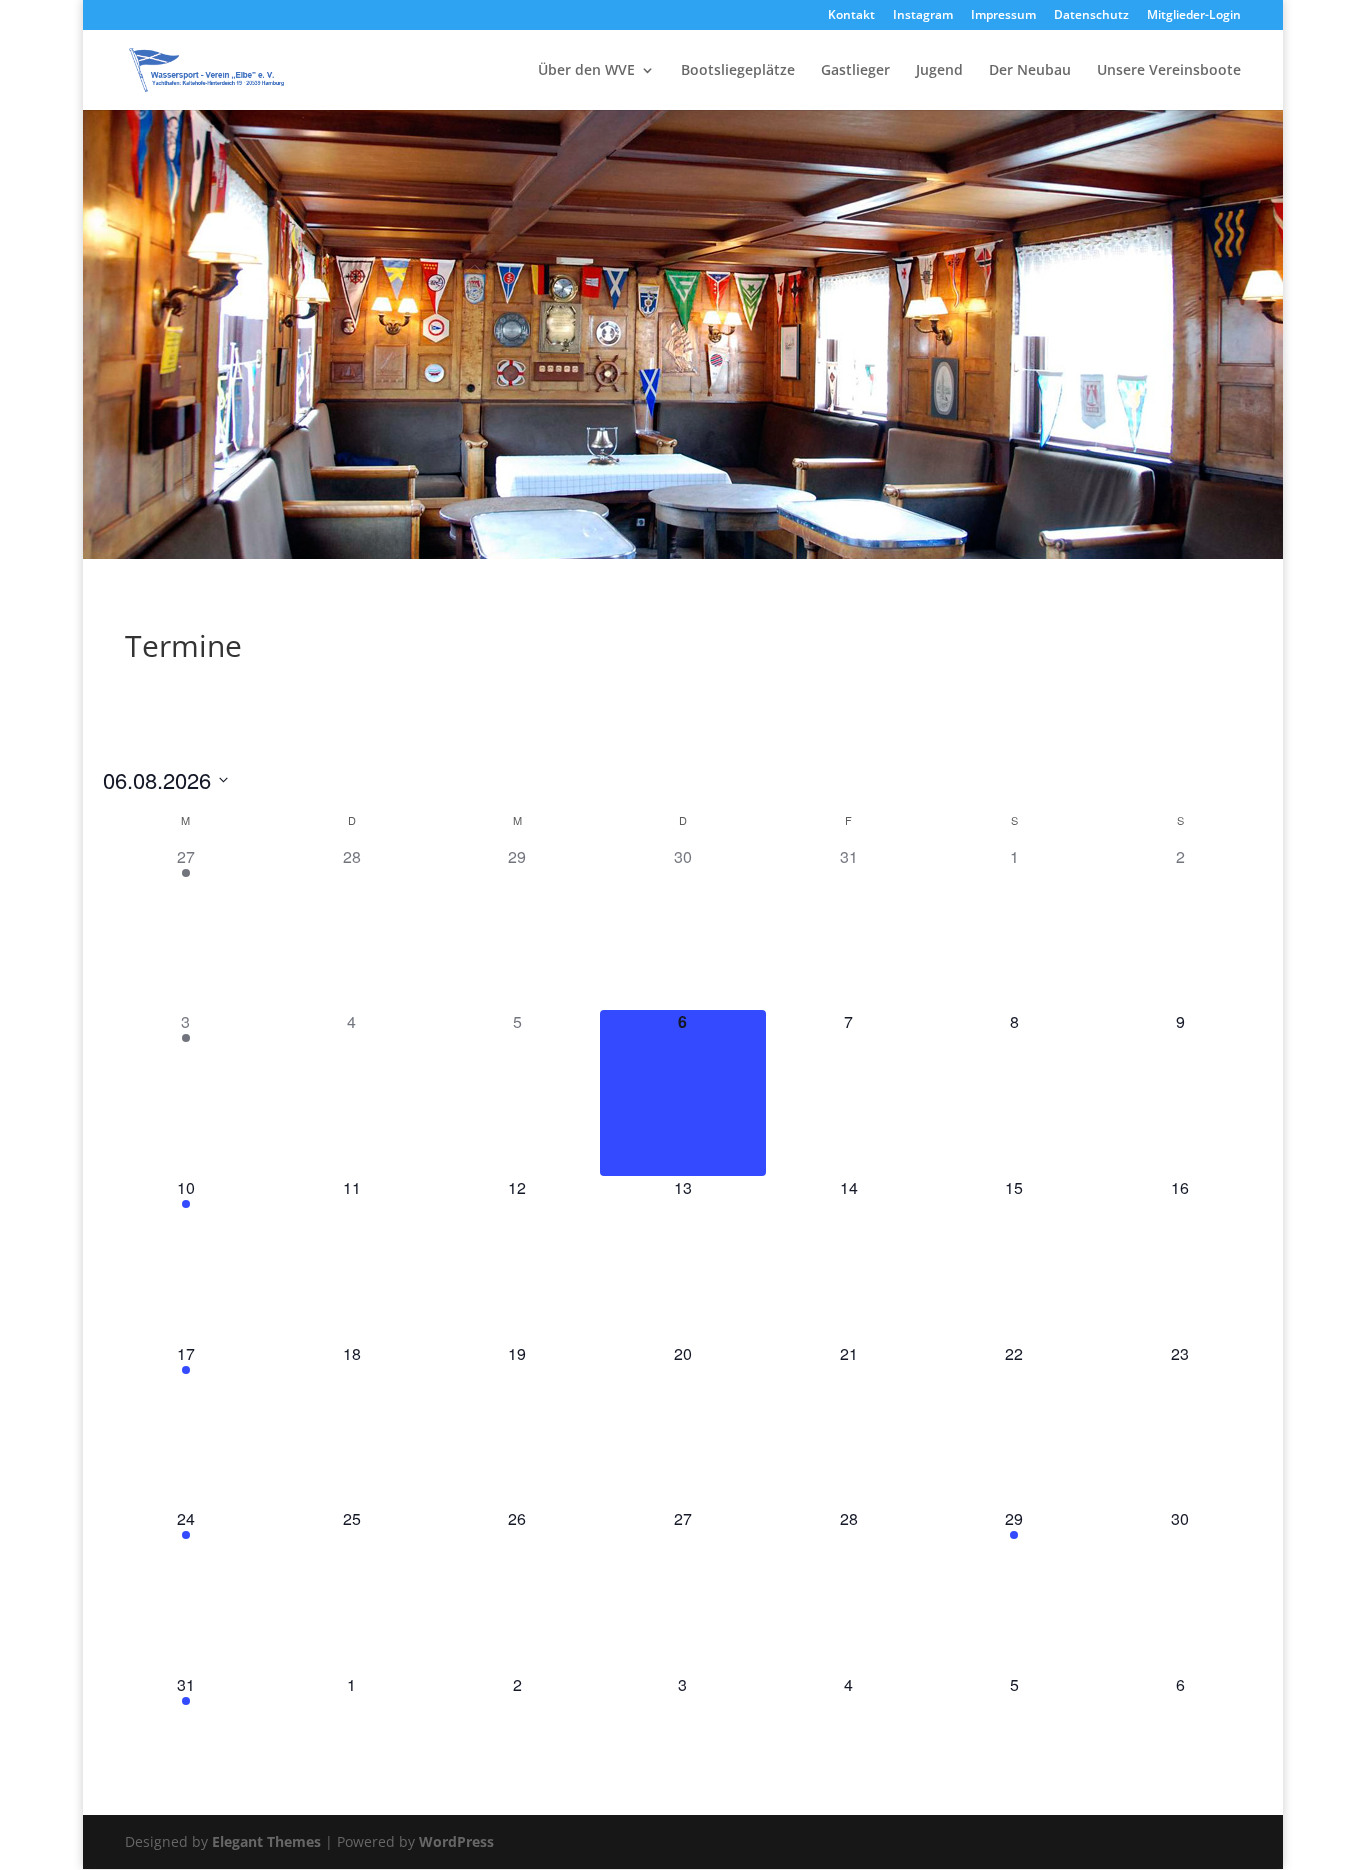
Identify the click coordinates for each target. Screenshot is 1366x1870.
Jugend (939, 71)
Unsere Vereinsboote (1169, 71)
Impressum (1003, 16)
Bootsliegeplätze (738, 71)
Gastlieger (855, 71)
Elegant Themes (266, 1841)
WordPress (456, 1841)
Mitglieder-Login (1194, 16)
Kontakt (851, 16)
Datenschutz (1091, 16)
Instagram (923, 16)
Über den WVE (586, 71)
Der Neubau (1030, 71)
